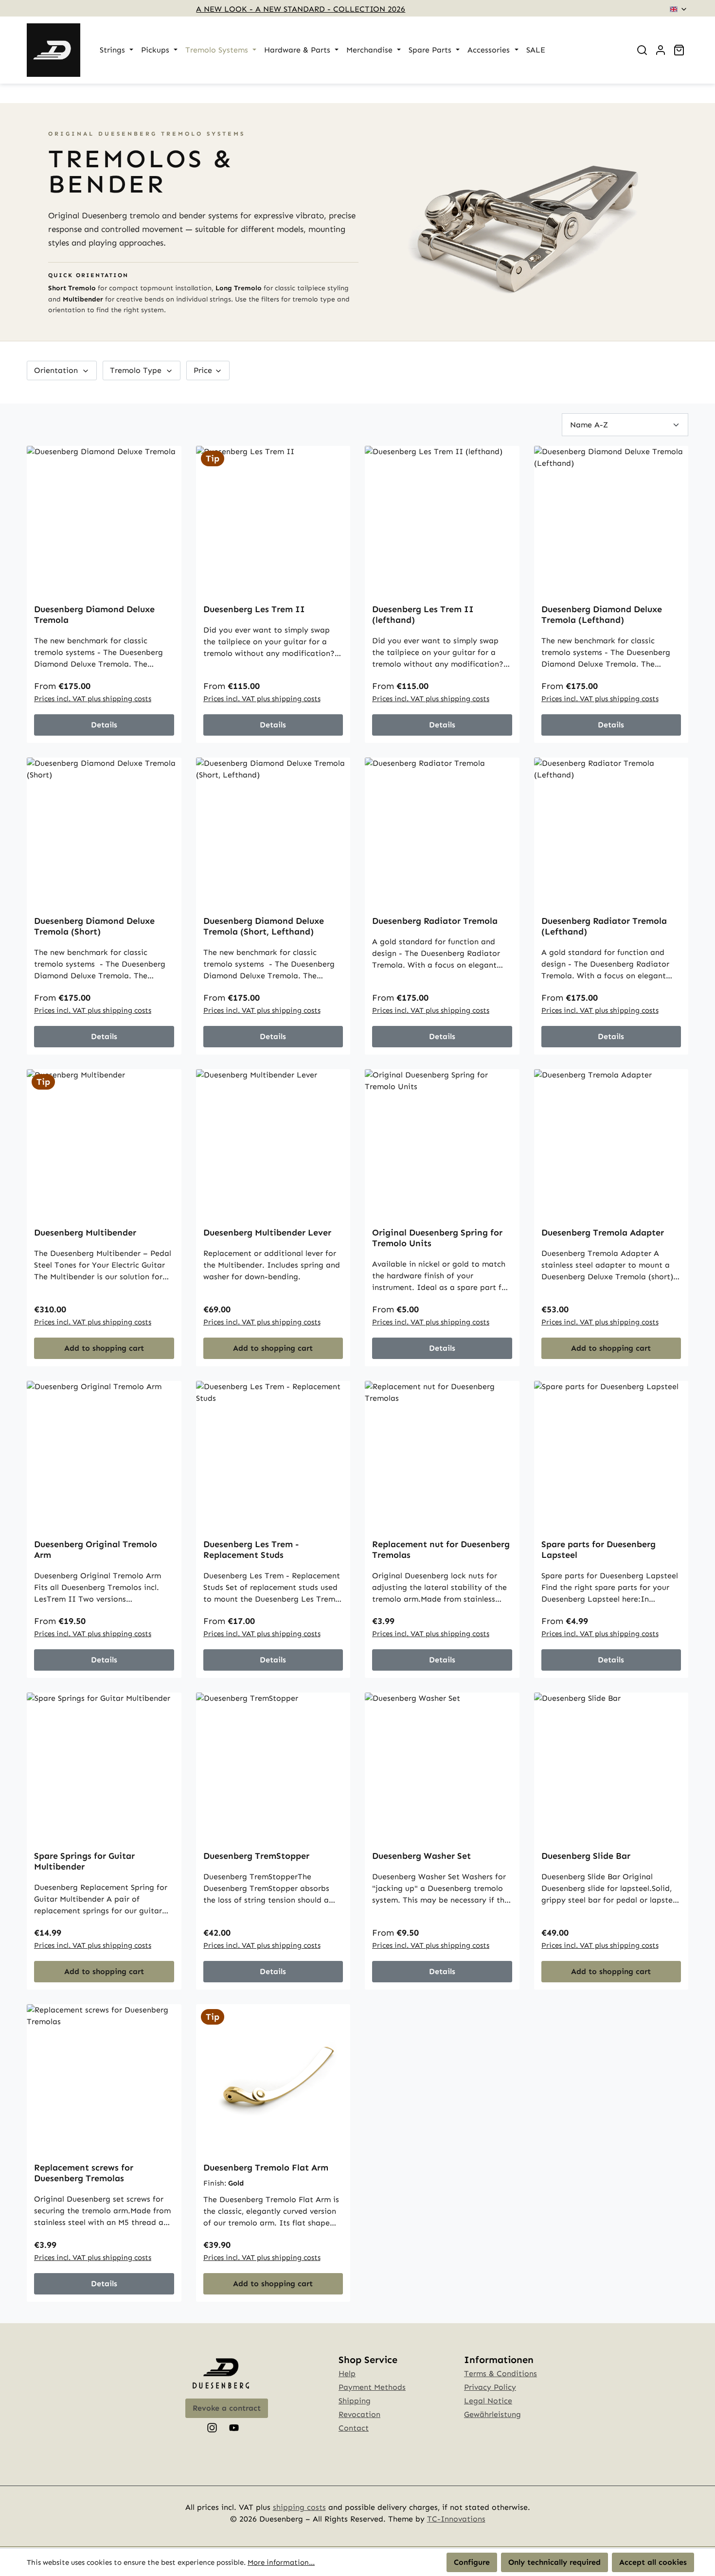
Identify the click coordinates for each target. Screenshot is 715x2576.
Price (204, 370)
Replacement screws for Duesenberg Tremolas (84, 2173)
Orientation (57, 370)
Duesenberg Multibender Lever (267, 1233)
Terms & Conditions (500, 2373)
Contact (354, 2428)
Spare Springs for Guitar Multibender (84, 1861)
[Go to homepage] (54, 50)
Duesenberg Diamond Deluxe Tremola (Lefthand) (602, 615)
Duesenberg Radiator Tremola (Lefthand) (604, 926)
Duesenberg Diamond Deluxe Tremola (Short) (94, 926)
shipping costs (299, 2507)
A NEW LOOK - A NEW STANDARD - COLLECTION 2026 (301, 9)
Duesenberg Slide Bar (586, 1856)
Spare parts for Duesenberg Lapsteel (599, 1550)
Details (104, 725)
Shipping (355, 2401)
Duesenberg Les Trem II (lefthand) (423, 615)
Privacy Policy (490, 2387)
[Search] (642, 50)
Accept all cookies (653, 2562)
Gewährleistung (492, 2414)
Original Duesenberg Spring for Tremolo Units (437, 1238)
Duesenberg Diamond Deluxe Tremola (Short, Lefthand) (264, 926)
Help (347, 2373)
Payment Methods (372, 2387)
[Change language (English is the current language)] (679, 9)
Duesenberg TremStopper (256, 1856)
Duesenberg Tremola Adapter (603, 1233)
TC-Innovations (456, 2519)
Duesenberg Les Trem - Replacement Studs (251, 1550)
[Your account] (661, 50)
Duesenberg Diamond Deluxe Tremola (94, 615)
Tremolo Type (137, 370)
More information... (281, 2562)
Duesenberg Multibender (85, 1233)
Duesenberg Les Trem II (254, 609)
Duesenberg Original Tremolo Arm (96, 1550)
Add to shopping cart (104, 1348)
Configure (472, 2562)
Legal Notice (488, 2401)
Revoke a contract (227, 2408)
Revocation (359, 2414)
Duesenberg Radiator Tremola (435, 921)
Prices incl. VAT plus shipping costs (93, 699)
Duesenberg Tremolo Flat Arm (266, 2168)
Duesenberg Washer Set (421, 1856)
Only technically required (554, 2562)
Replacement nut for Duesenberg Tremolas (441, 1550)
